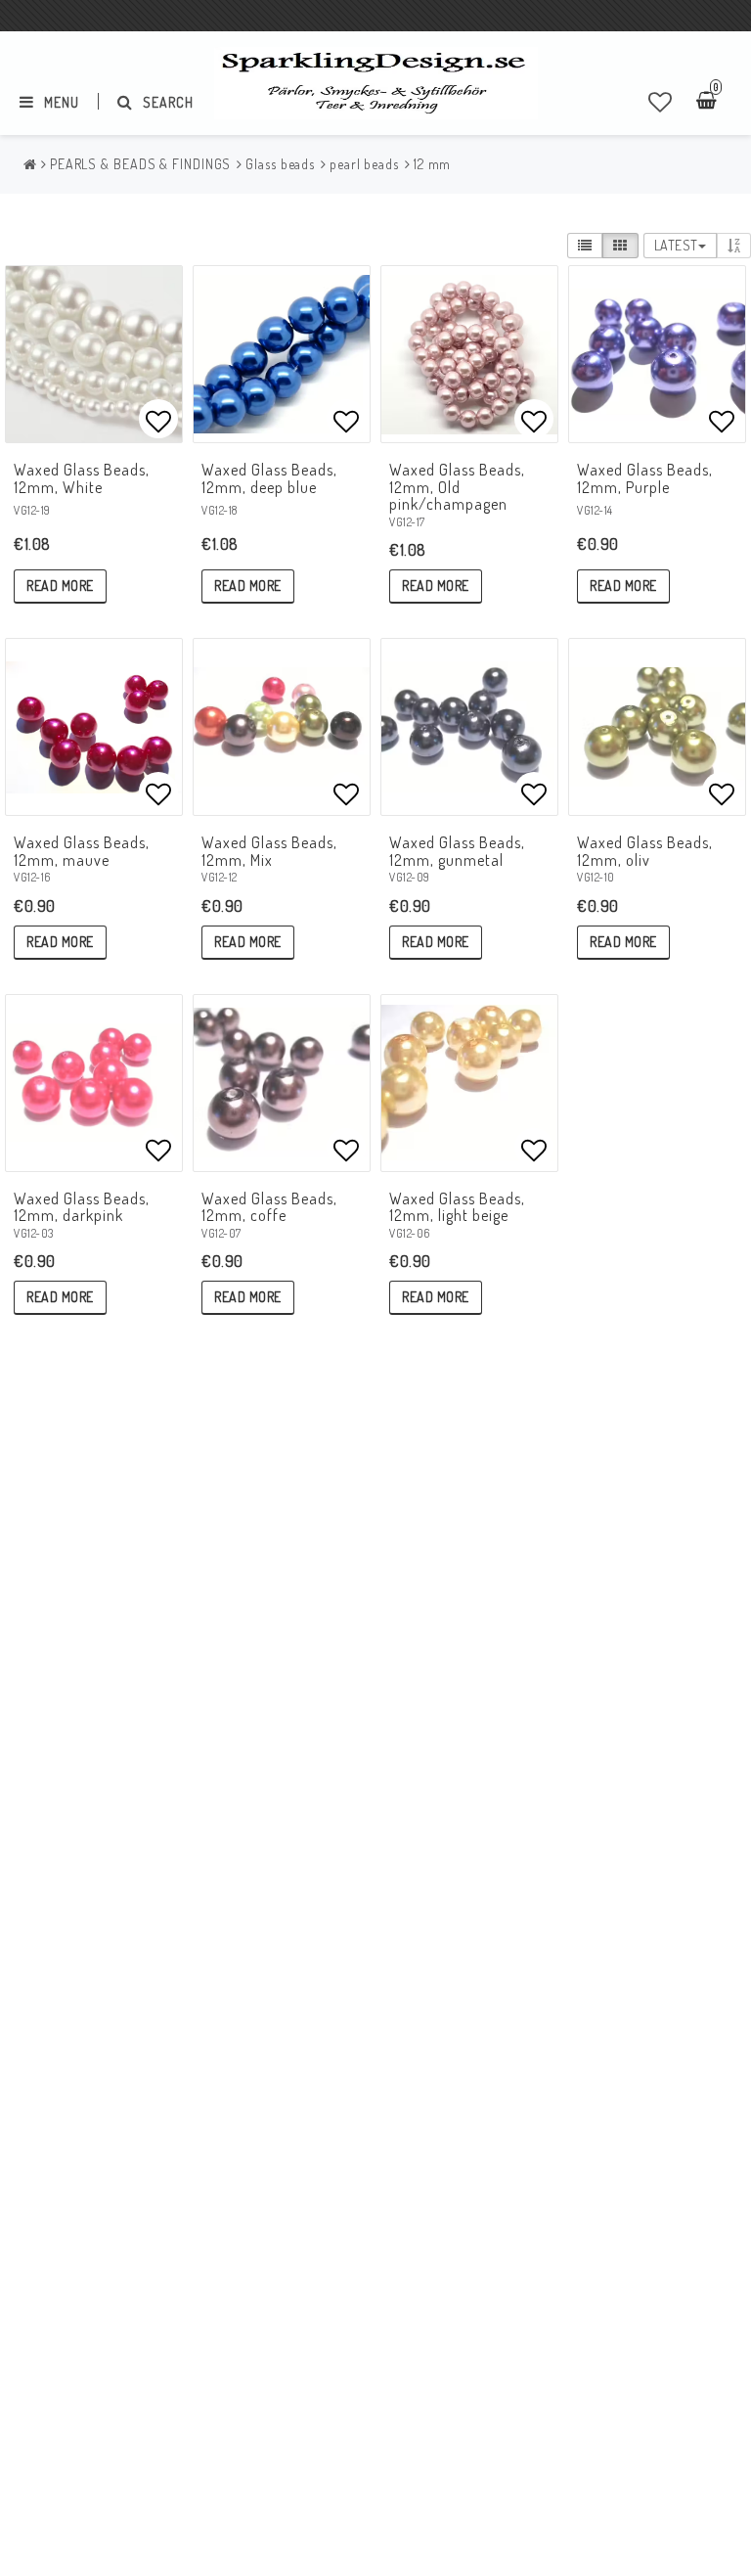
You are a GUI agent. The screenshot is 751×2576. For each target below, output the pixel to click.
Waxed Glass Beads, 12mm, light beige (457, 1207)
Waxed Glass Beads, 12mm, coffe (269, 1207)
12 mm (433, 164)
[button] (661, 102)
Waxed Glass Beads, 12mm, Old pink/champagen (457, 487)
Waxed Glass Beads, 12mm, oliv (645, 851)
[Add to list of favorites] (94, 354)
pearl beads (364, 164)
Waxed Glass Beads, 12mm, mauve (82, 851)
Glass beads (280, 164)
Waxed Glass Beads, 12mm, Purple (645, 478)
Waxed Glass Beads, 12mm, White (82, 478)
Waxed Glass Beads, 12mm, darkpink (82, 1207)
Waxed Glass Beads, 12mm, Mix (269, 851)
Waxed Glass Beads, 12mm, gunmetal (457, 851)
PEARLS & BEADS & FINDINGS (141, 164)
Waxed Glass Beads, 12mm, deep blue (269, 478)
